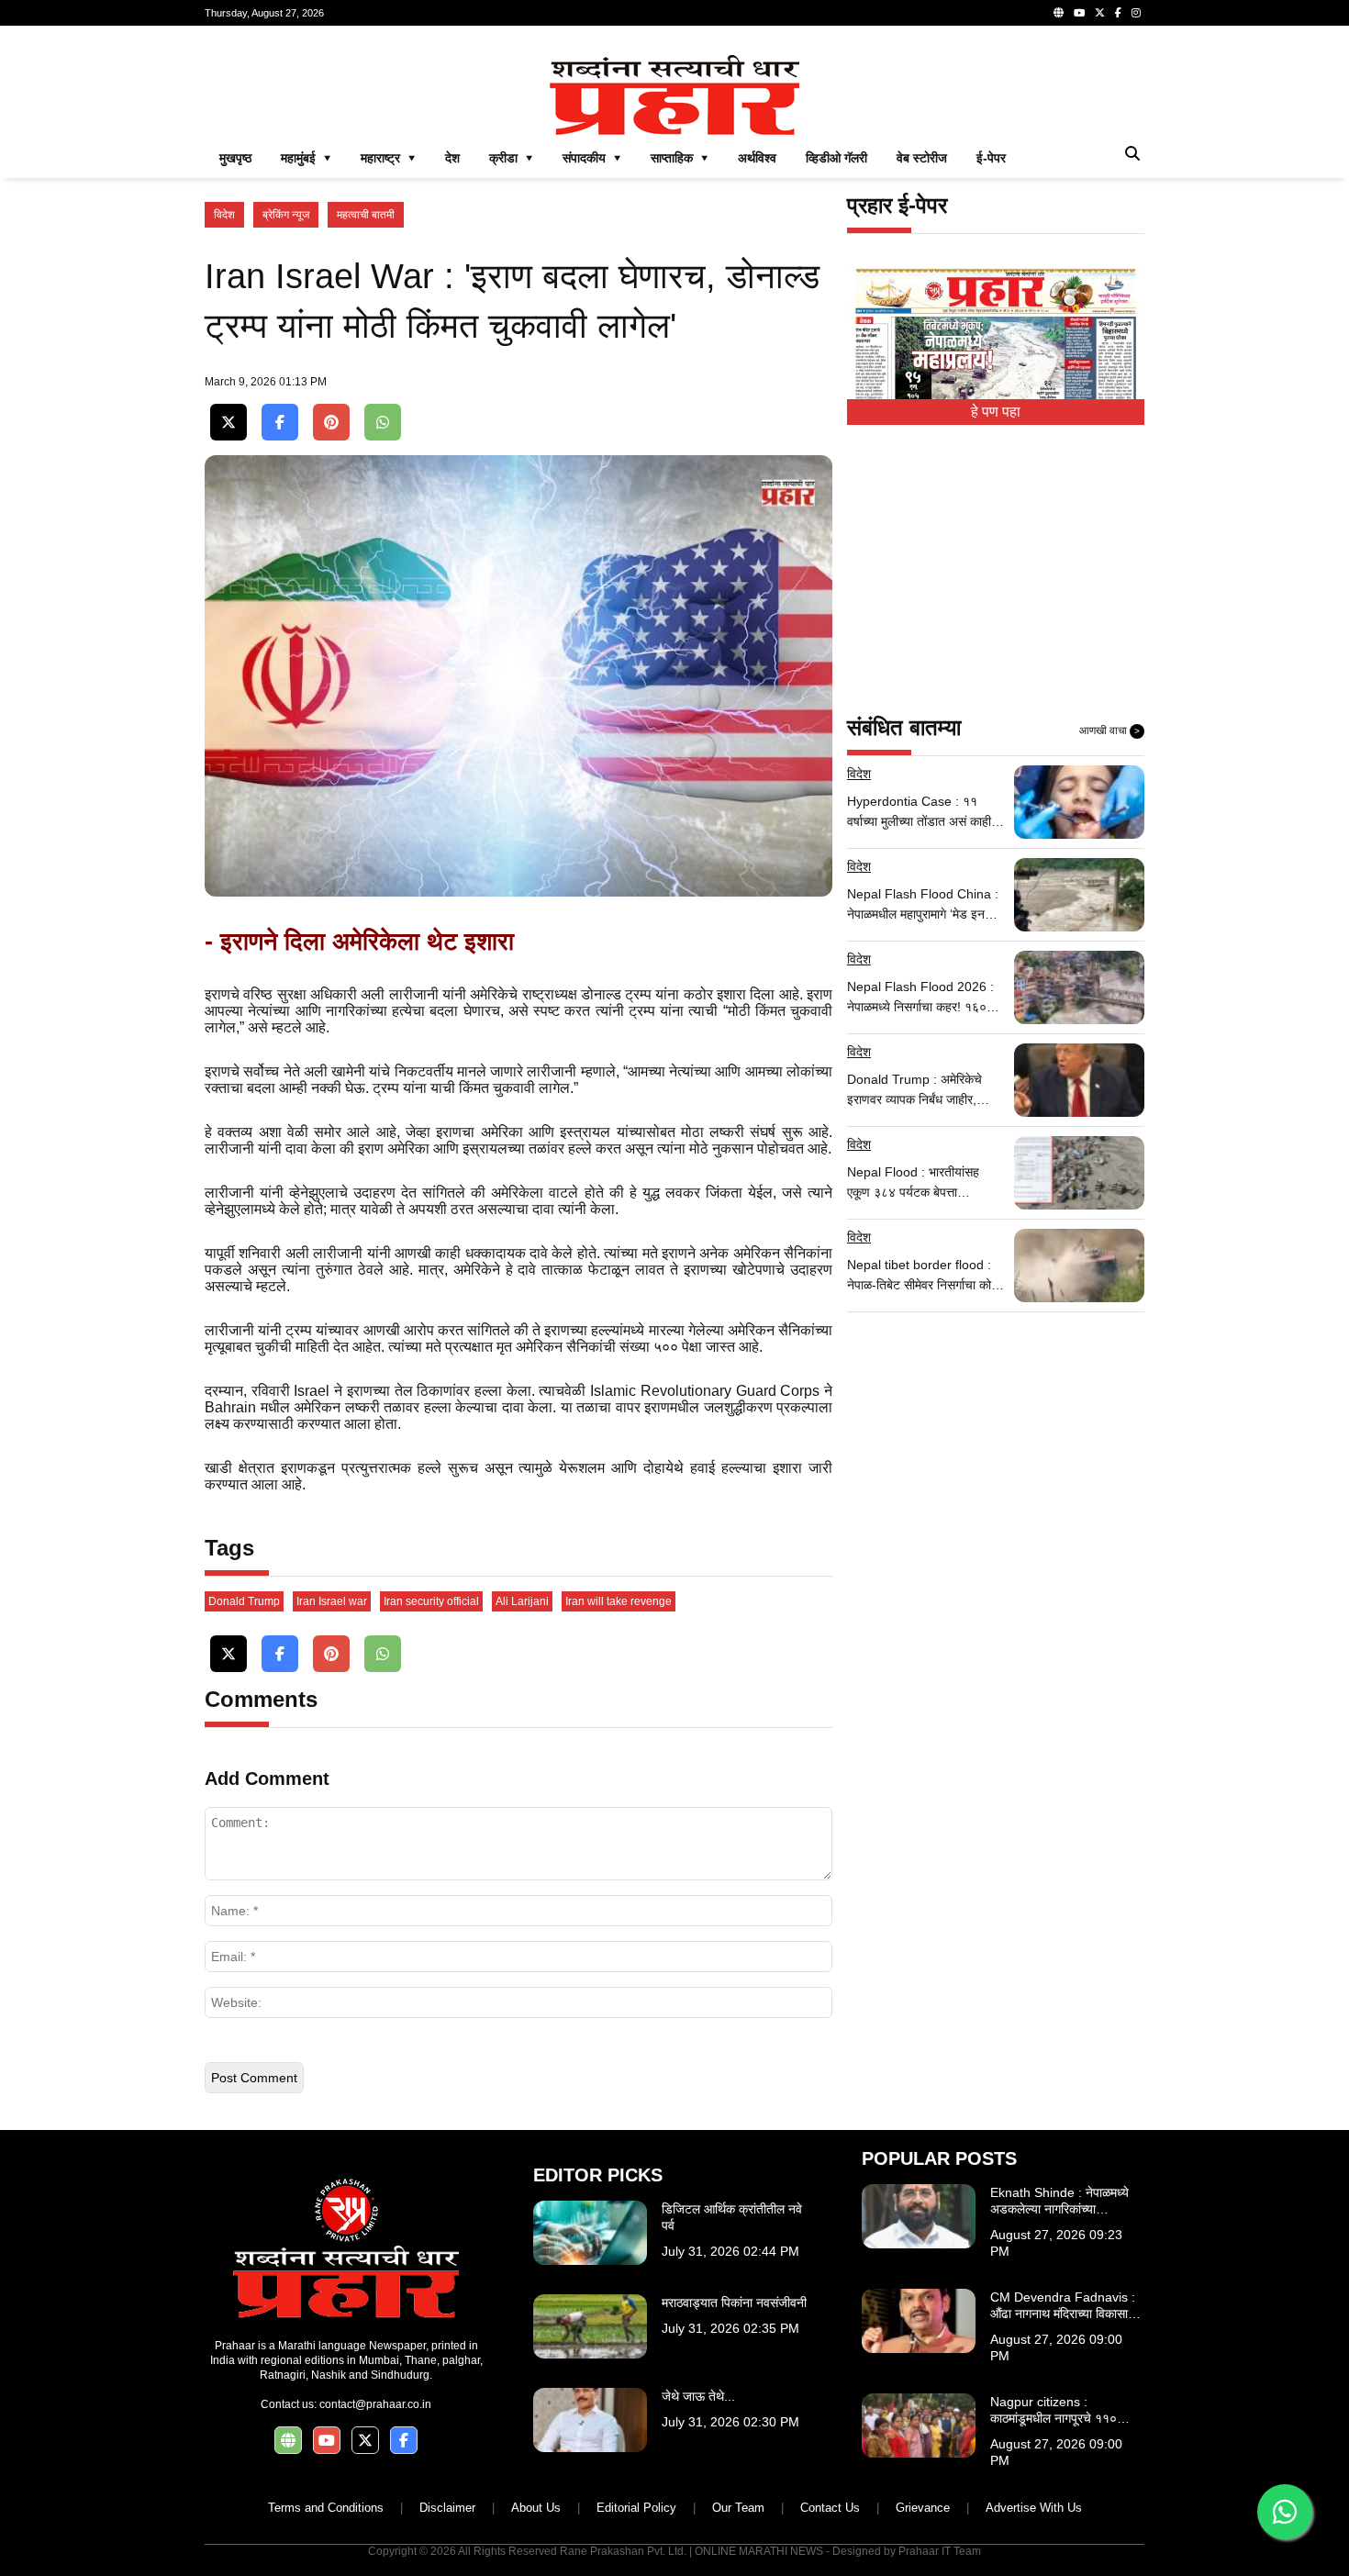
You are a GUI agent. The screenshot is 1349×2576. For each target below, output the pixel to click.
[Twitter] (1100, 13)
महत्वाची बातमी (366, 215)
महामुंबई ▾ (306, 158)
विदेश (224, 215)
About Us (536, 2508)
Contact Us (830, 2508)
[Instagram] (1136, 13)
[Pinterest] (331, 423)
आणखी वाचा (1109, 730)
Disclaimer (447, 2508)
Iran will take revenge (619, 1601)
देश (452, 158)
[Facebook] (1118, 13)
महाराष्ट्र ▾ (388, 158)
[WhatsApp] (383, 423)
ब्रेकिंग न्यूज (286, 215)
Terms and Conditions (326, 2508)
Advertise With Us (1034, 2508)
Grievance (923, 2508)
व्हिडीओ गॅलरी (836, 158)
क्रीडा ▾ (511, 158)
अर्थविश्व (757, 158)
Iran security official (431, 1601)
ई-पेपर (991, 158)
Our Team (738, 2508)
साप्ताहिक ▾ (680, 158)
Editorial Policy (636, 2508)
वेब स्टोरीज (922, 158)
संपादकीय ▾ (592, 158)
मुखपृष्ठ (235, 158)
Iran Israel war (332, 1601)
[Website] (1059, 13)
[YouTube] (1079, 13)
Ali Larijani (522, 1601)
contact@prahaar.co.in (375, 2404)
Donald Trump (244, 1601)
